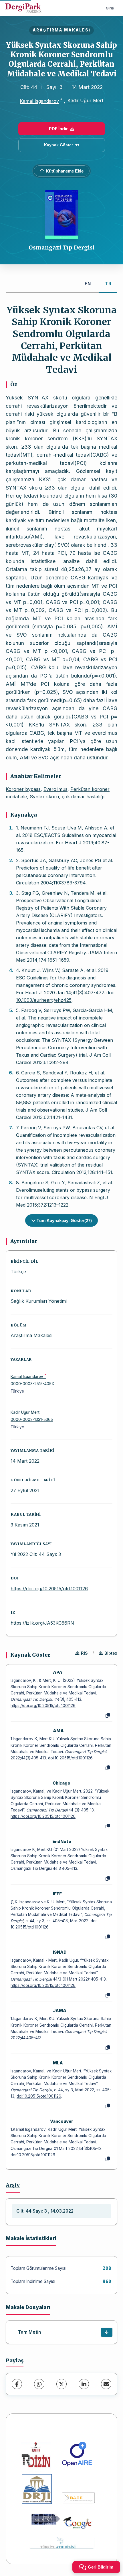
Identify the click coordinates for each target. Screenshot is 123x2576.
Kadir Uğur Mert (85, 100)
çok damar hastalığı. (84, 797)
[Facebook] (17, 2384)
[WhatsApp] (39, 2384)
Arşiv (13, 2185)
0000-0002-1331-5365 (32, 1419)
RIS (84, 1653)
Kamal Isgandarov (39, 101)
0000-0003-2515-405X (32, 1384)
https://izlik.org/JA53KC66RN (42, 1623)
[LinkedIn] (84, 2384)
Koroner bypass (23, 789)
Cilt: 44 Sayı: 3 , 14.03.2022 (45, 2211)
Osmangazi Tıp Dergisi (62, 247)
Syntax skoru (44, 797)
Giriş (110, 8)
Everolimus (55, 789)
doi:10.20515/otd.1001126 (70, 1758)
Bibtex (111, 1653)
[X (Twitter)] (61, 2384)
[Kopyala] (108, 1716)
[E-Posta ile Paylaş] (106, 2384)
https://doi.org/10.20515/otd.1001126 (49, 1589)
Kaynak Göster (58, 145)
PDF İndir (58, 129)
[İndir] (107, 2332)
